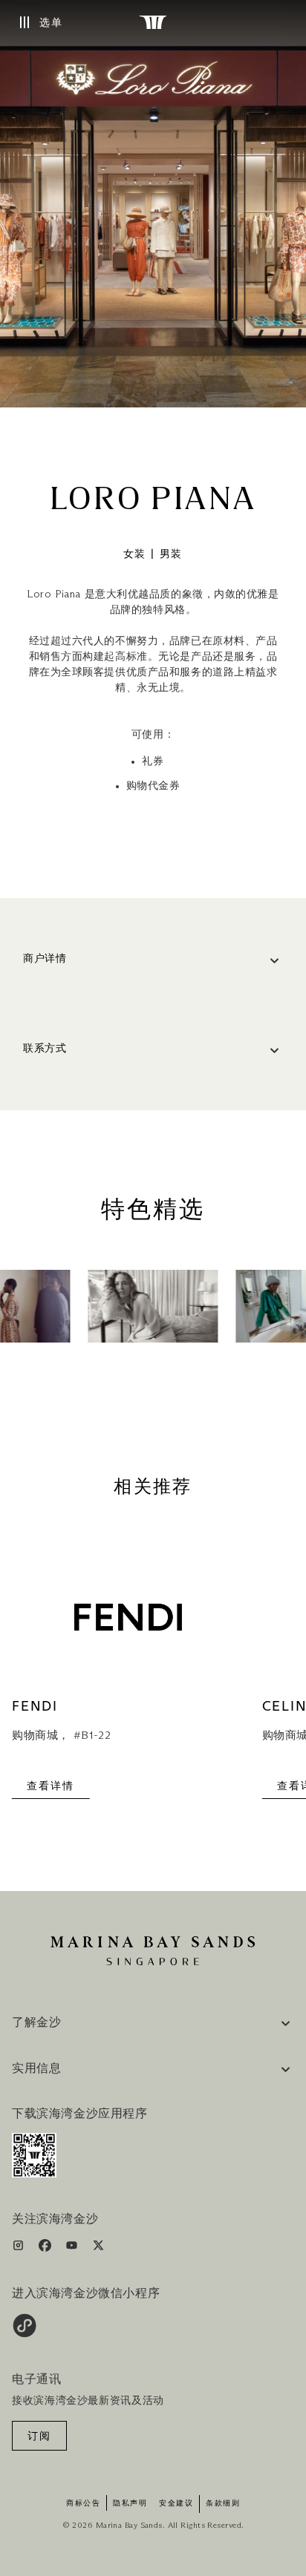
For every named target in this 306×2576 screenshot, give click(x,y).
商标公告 (83, 2503)
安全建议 (176, 2503)
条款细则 (223, 2503)
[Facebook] (46, 2248)
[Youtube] (73, 2248)
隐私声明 (130, 2503)
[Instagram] (20, 2248)
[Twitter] (98, 2248)
